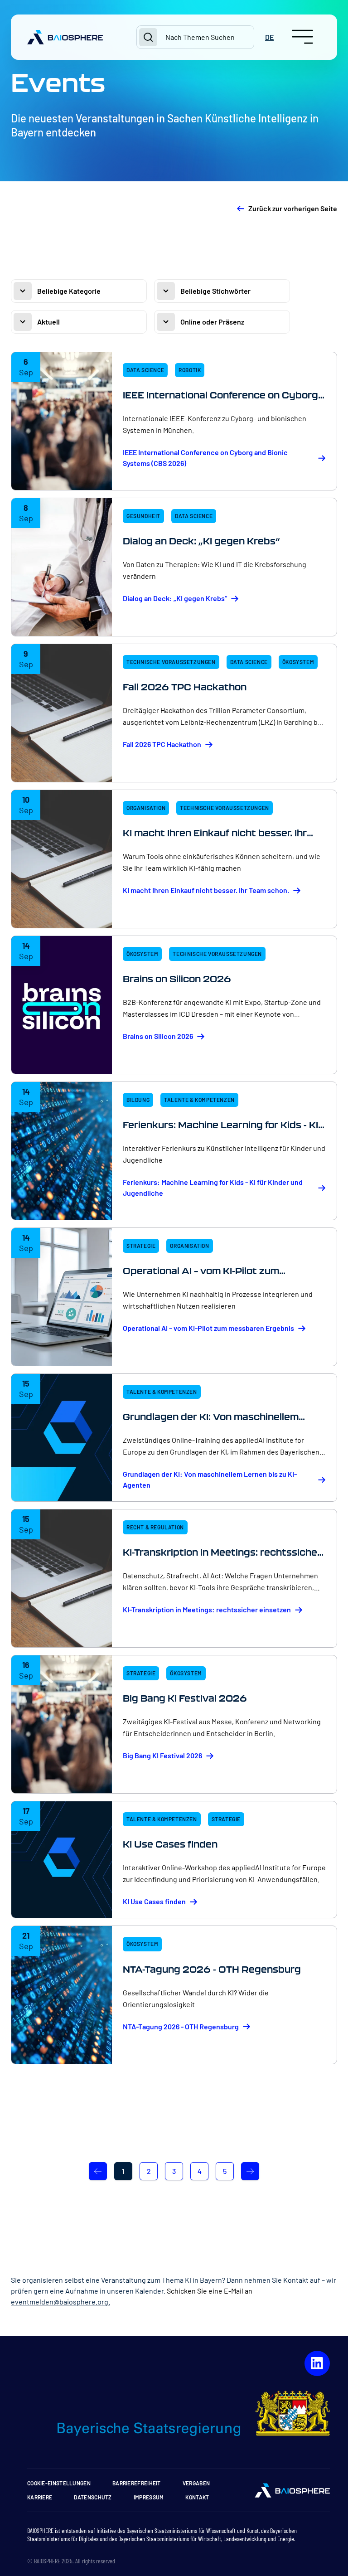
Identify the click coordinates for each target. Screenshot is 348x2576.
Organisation (146, 808)
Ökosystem (298, 662)
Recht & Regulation (155, 1527)
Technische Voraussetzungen (171, 662)
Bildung (138, 1100)
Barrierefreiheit (137, 2483)
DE (269, 37)
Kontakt (197, 2497)
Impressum (149, 2497)
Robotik (190, 370)
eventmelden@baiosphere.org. (60, 2302)
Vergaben (196, 2483)
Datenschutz (93, 2497)
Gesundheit (143, 516)
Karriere (40, 2497)
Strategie (141, 1246)
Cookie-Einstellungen (59, 2483)
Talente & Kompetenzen (199, 1100)
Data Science (145, 370)
